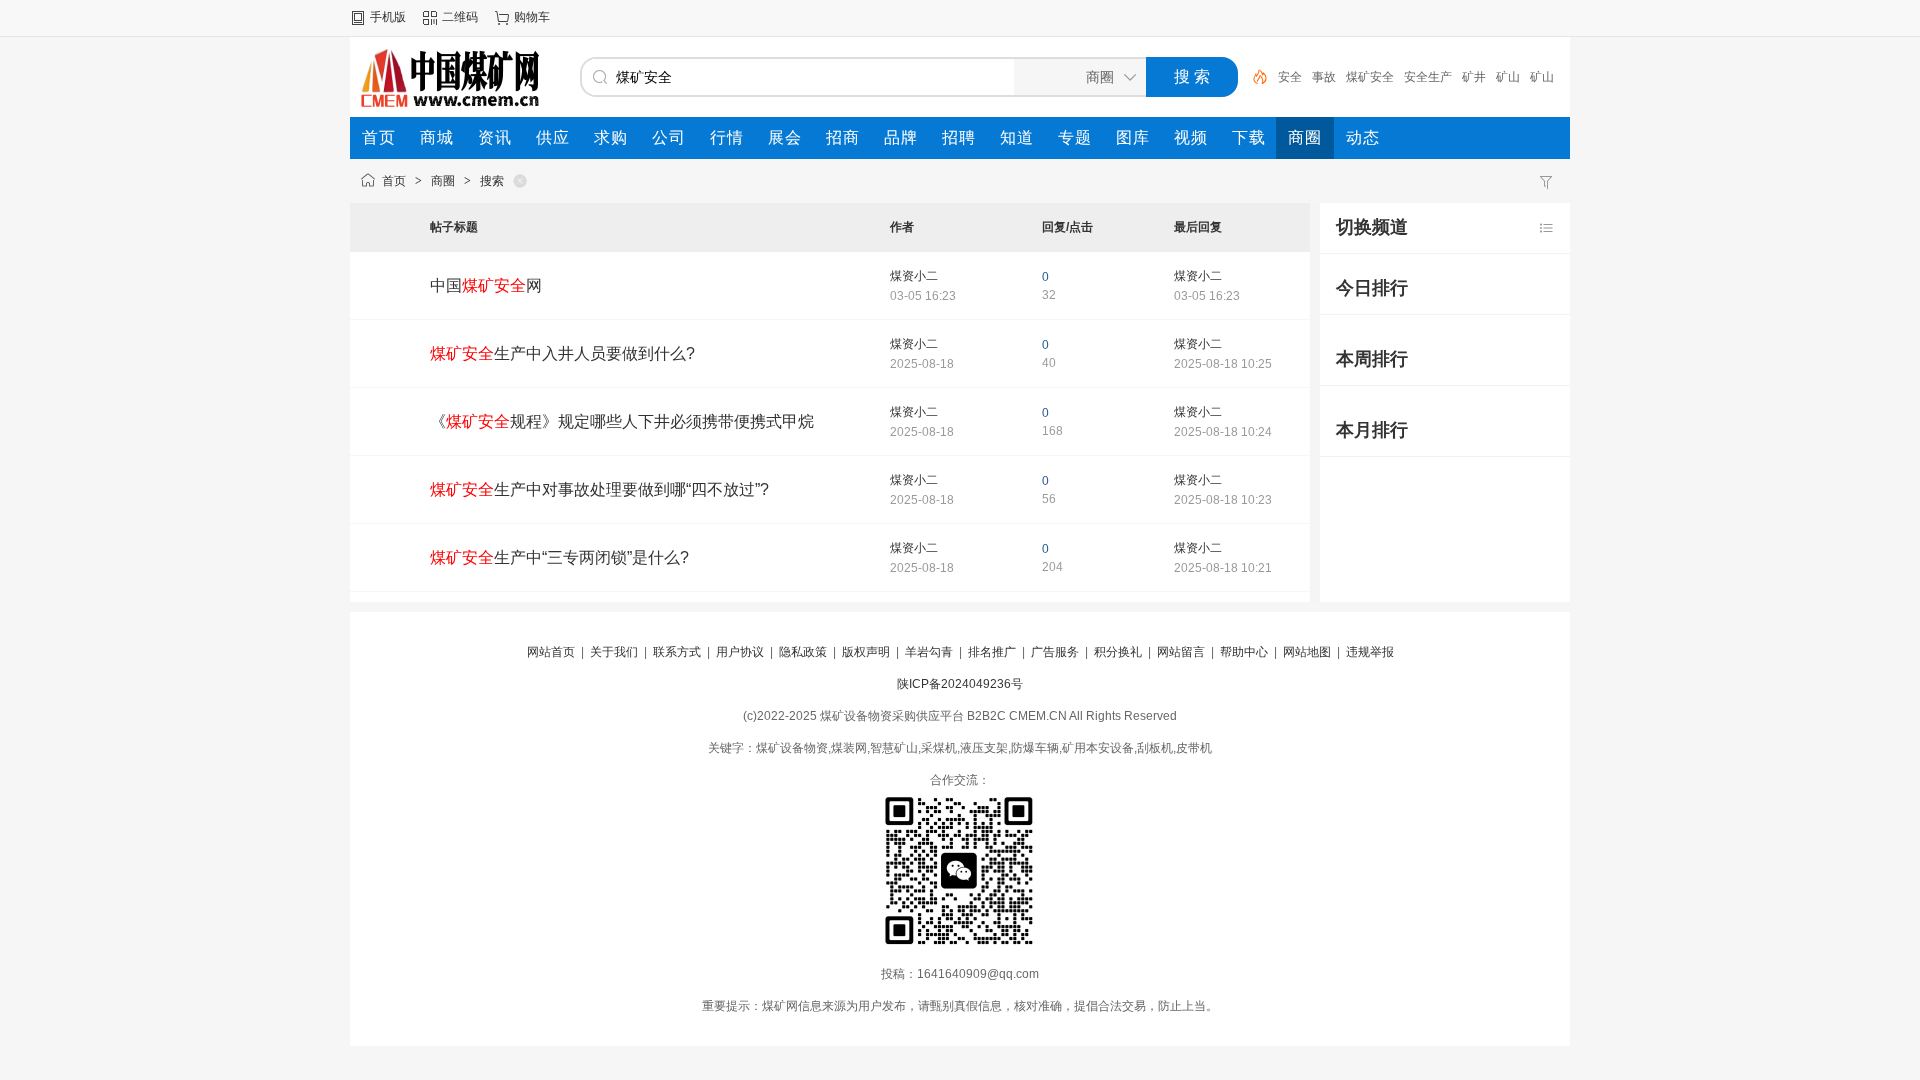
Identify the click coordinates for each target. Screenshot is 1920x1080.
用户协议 (740, 652)
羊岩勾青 (929, 652)
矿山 (1508, 77)
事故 (1324, 77)
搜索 (492, 181)
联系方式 (677, 652)
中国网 (486, 285)
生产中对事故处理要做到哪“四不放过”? (599, 489)
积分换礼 (1118, 652)
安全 (1290, 77)
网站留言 (1181, 652)
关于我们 (614, 652)
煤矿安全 (1370, 77)
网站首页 (551, 652)
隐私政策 (803, 652)
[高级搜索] (1253, 77)
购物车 (532, 17)
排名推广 (992, 652)
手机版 (388, 17)
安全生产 (1428, 77)
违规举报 (1370, 652)
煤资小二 (914, 276)
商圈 (443, 181)
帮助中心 (1244, 652)
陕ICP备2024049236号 (960, 684)
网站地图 (1307, 652)
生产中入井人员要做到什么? (562, 353)
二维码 (460, 17)
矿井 (1474, 77)
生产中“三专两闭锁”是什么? (559, 557)
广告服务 (1055, 652)
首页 (394, 181)
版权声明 (866, 652)
